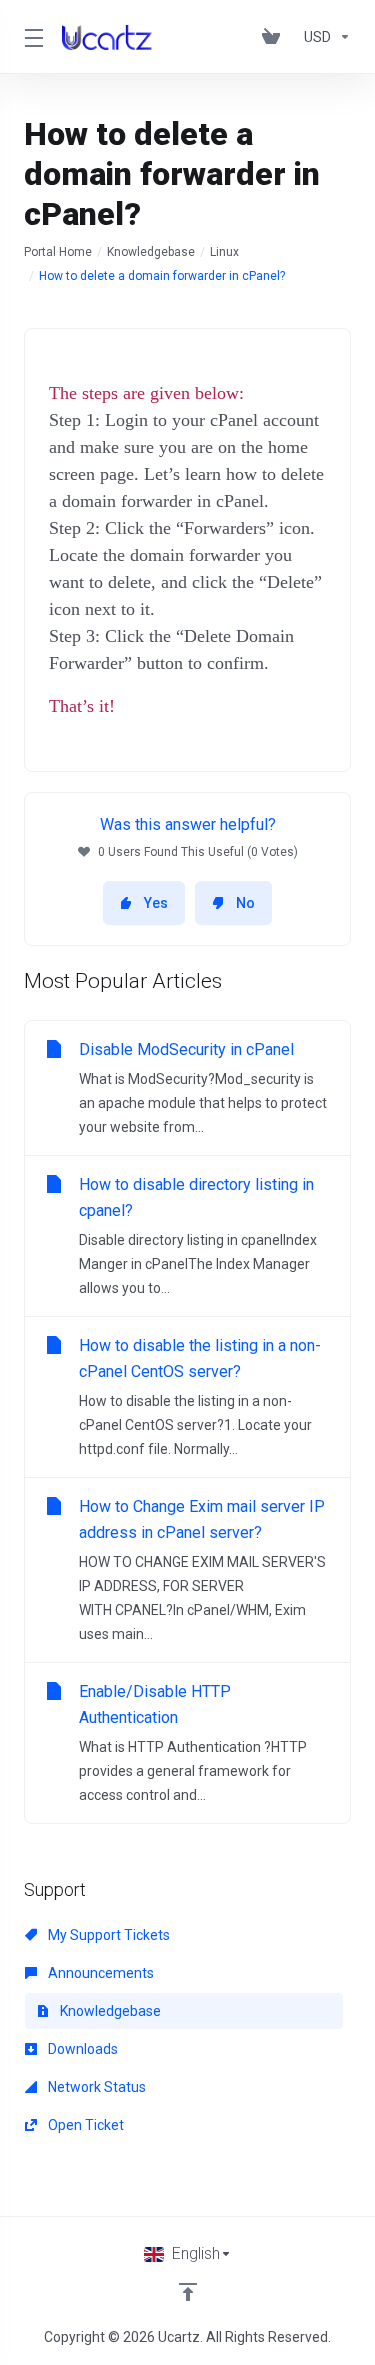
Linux (224, 252)
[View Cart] (275, 37)
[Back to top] (188, 2292)
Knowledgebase (151, 252)
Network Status (95, 2087)
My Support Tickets (107, 1935)
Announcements (99, 1973)
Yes (156, 903)
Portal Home (58, 252)
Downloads (81, 2049)
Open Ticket (84, 2125)
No (245, 903)
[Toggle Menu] (31, 37)
